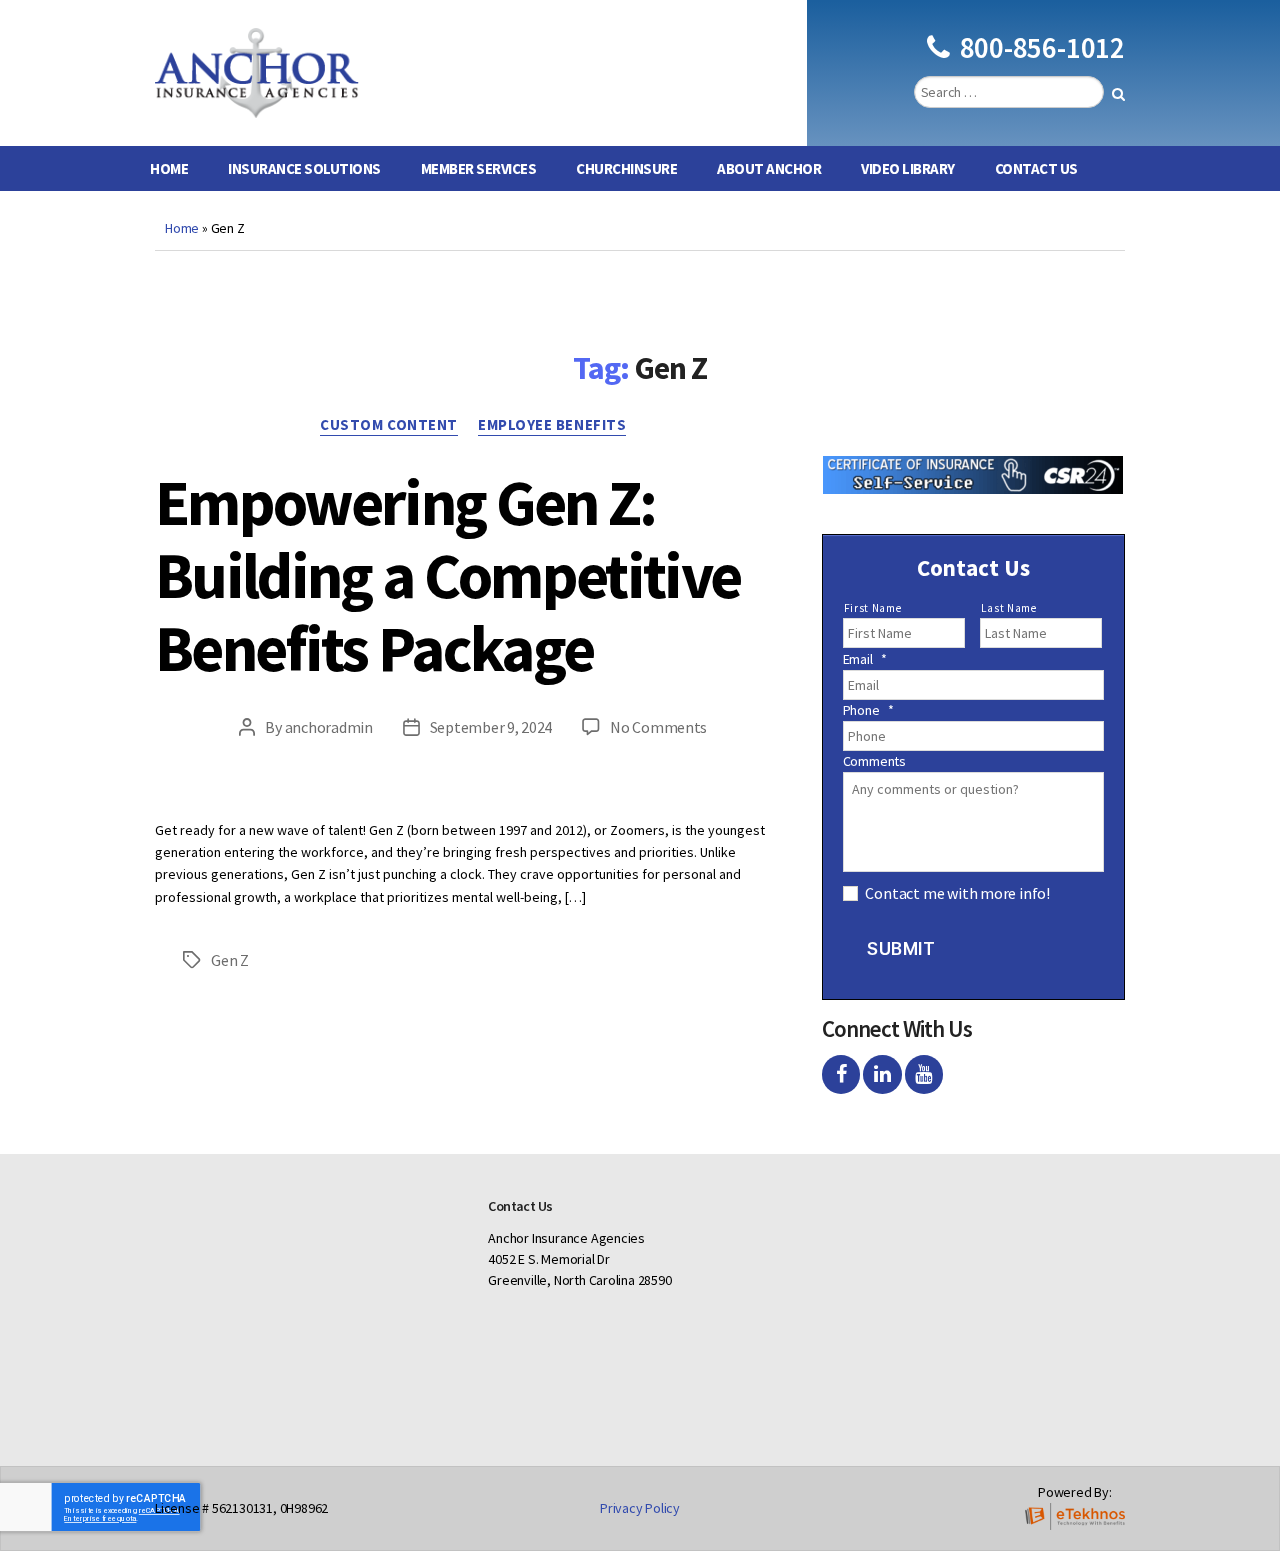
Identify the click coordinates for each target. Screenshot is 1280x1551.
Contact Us (1036, 168)
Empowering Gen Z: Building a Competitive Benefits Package (447, 575)
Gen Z (230, 960)
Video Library (908, 168)
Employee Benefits (552, 425)
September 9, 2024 (491, 727)
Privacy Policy (640, 1508)
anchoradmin (329, 727)
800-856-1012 (1042, 47)
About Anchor (769, 168)
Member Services (479, 168)
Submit (901, 949)
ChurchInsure (626, 168)
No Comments (658, 727)
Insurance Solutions (304, 168)
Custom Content (389, 425)
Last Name (1009, 608)
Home (169, 168)
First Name (873, 608)
